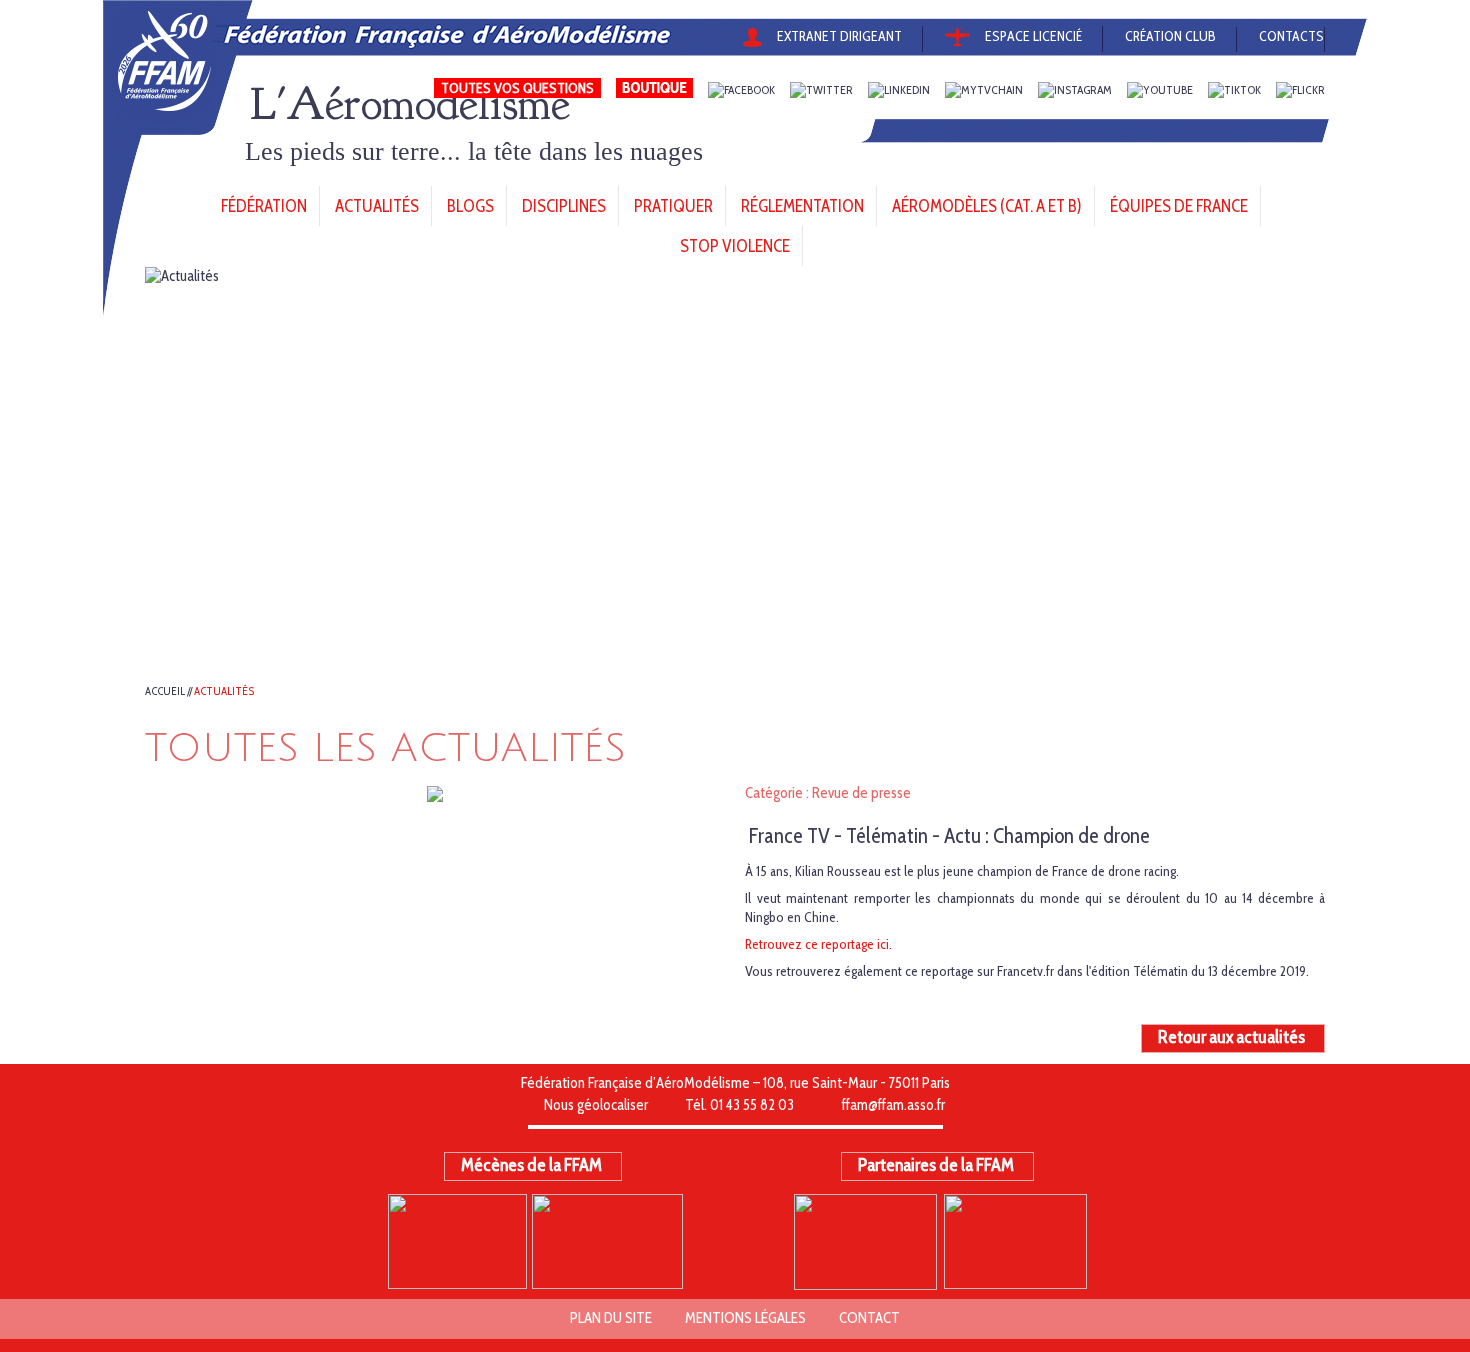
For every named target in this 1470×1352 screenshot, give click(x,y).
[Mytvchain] (984, 90)
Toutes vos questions (517, 88)
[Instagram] (1075, 90)
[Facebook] (741, 90)
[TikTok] (1234, 90)
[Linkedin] (899, 90)
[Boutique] (654, 90)
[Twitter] (821, 90)
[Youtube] (1160, 90)
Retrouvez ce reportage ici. (818, 944)
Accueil (165, 691)
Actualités (224, 691)
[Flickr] (1300, 90)
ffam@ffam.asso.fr (893, 1105)
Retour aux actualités (1231, 1037)
